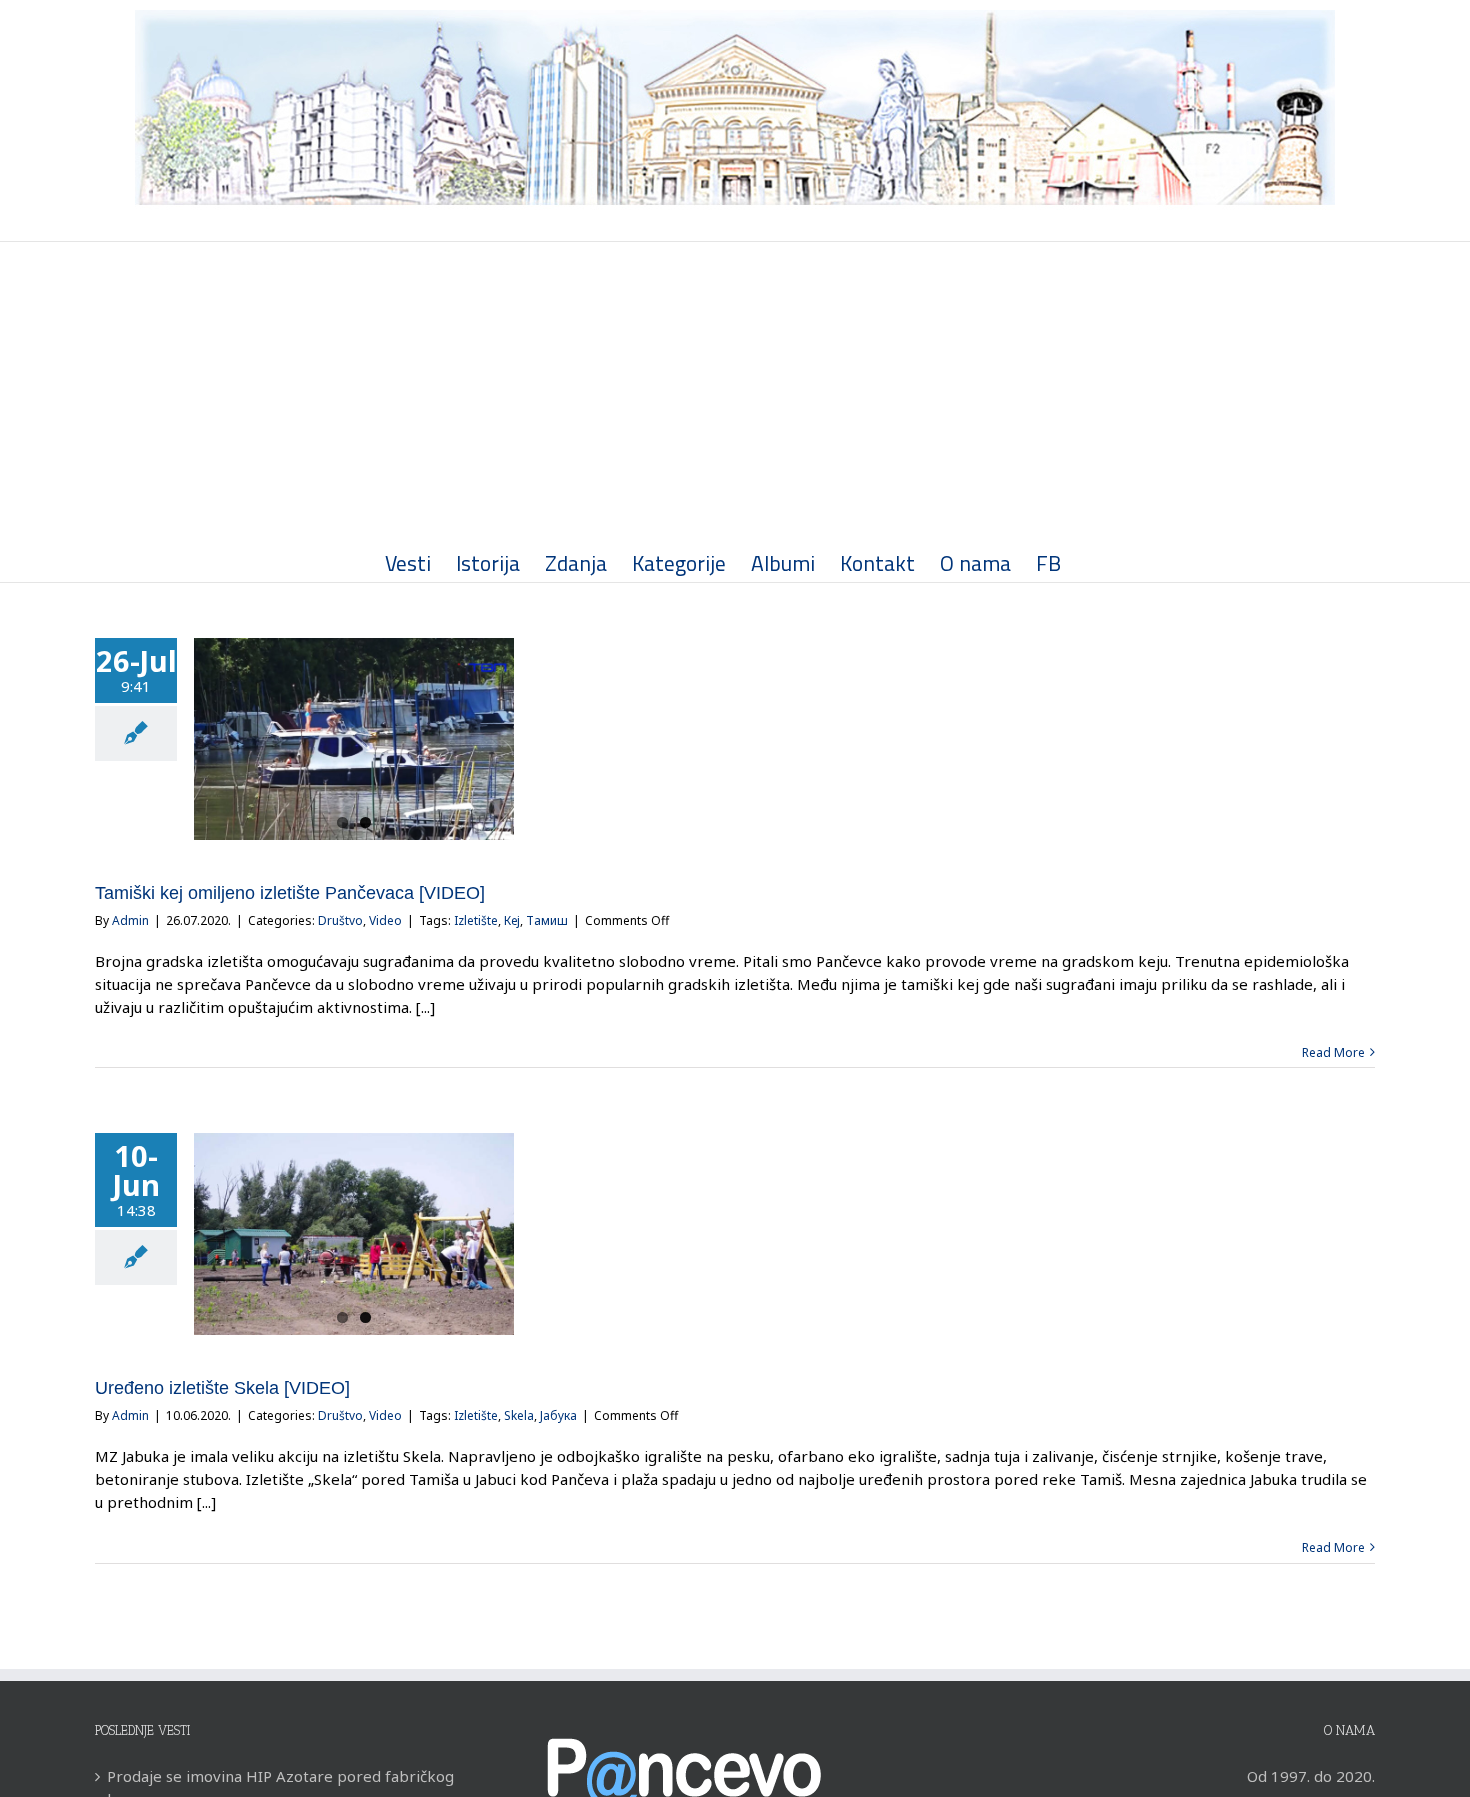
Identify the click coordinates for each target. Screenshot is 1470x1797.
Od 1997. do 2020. (1311, 1776)
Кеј (512, 920)
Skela (519, 1415)
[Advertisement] (735, 392)
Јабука (558, 1415)
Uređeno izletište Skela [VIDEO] (222, 1388)
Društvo (340, 920)
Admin (130, 920)
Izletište (476, 920)
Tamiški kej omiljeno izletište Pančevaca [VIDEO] (290, 893)
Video (385, 920)
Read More (1333, 1052)
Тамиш (547, 920)
